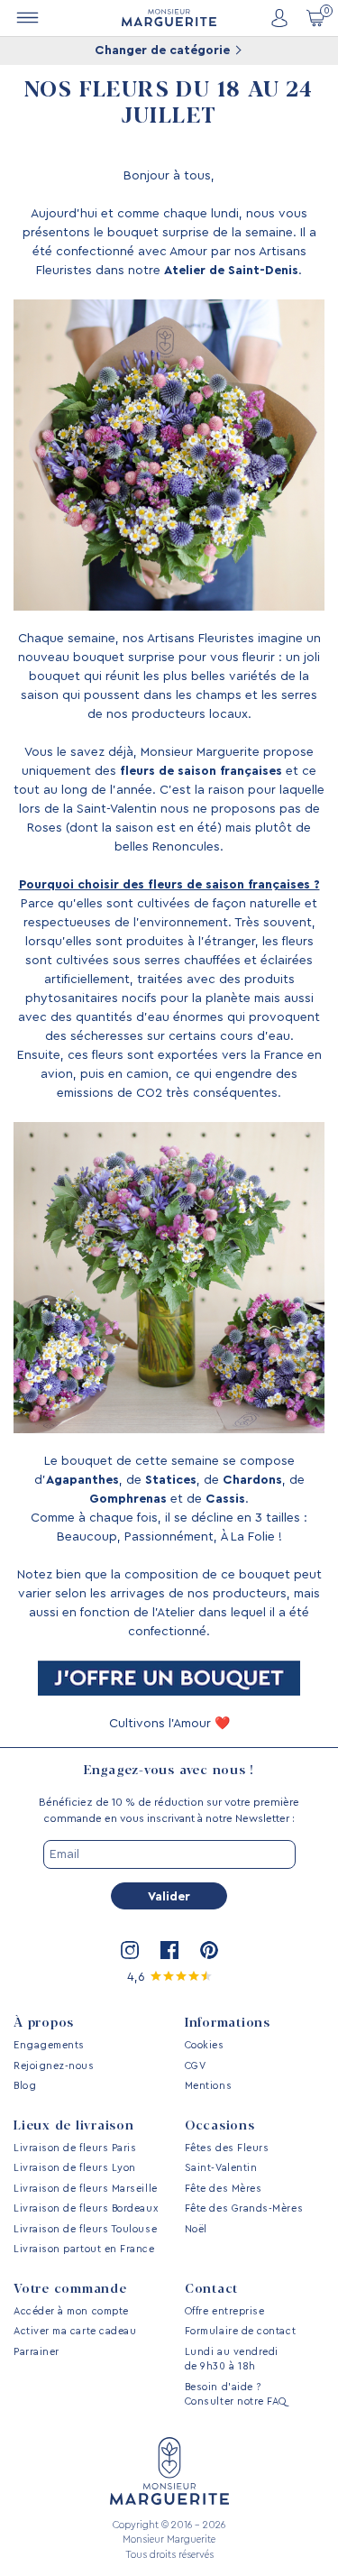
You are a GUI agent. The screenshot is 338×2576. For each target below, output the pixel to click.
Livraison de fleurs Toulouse (85, 2229)
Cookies (205, 2045)
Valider (169, 1897)
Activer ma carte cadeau (75, 2331)
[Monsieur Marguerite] (169, 18)
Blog (25, 2086)
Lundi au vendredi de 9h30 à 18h (232, 2360)
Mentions (208, 2086)
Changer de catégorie (164, 51)
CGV (196, 2066)
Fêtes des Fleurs (227, 2148)
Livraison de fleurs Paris (75, 2148)
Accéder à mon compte (71, 2311)
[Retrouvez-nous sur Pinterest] (209, 1950)
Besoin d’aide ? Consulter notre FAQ (236, 2395)
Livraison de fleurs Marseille (86, 2189)
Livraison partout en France (84, 2249)
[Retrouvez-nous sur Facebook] (169, 1950)
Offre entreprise (225, 2311)
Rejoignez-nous (54, 2066)
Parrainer (37, 2352)
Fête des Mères (224, 2189)
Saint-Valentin (221, 2168)
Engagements (49, 2045)
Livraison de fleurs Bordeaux (86, 2208)
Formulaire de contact (240, 2331)
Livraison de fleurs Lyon (75, 2168)
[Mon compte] (279, 18)
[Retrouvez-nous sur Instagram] (130, 1950)
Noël (196, 2229)
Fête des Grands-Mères (244, 2208)
